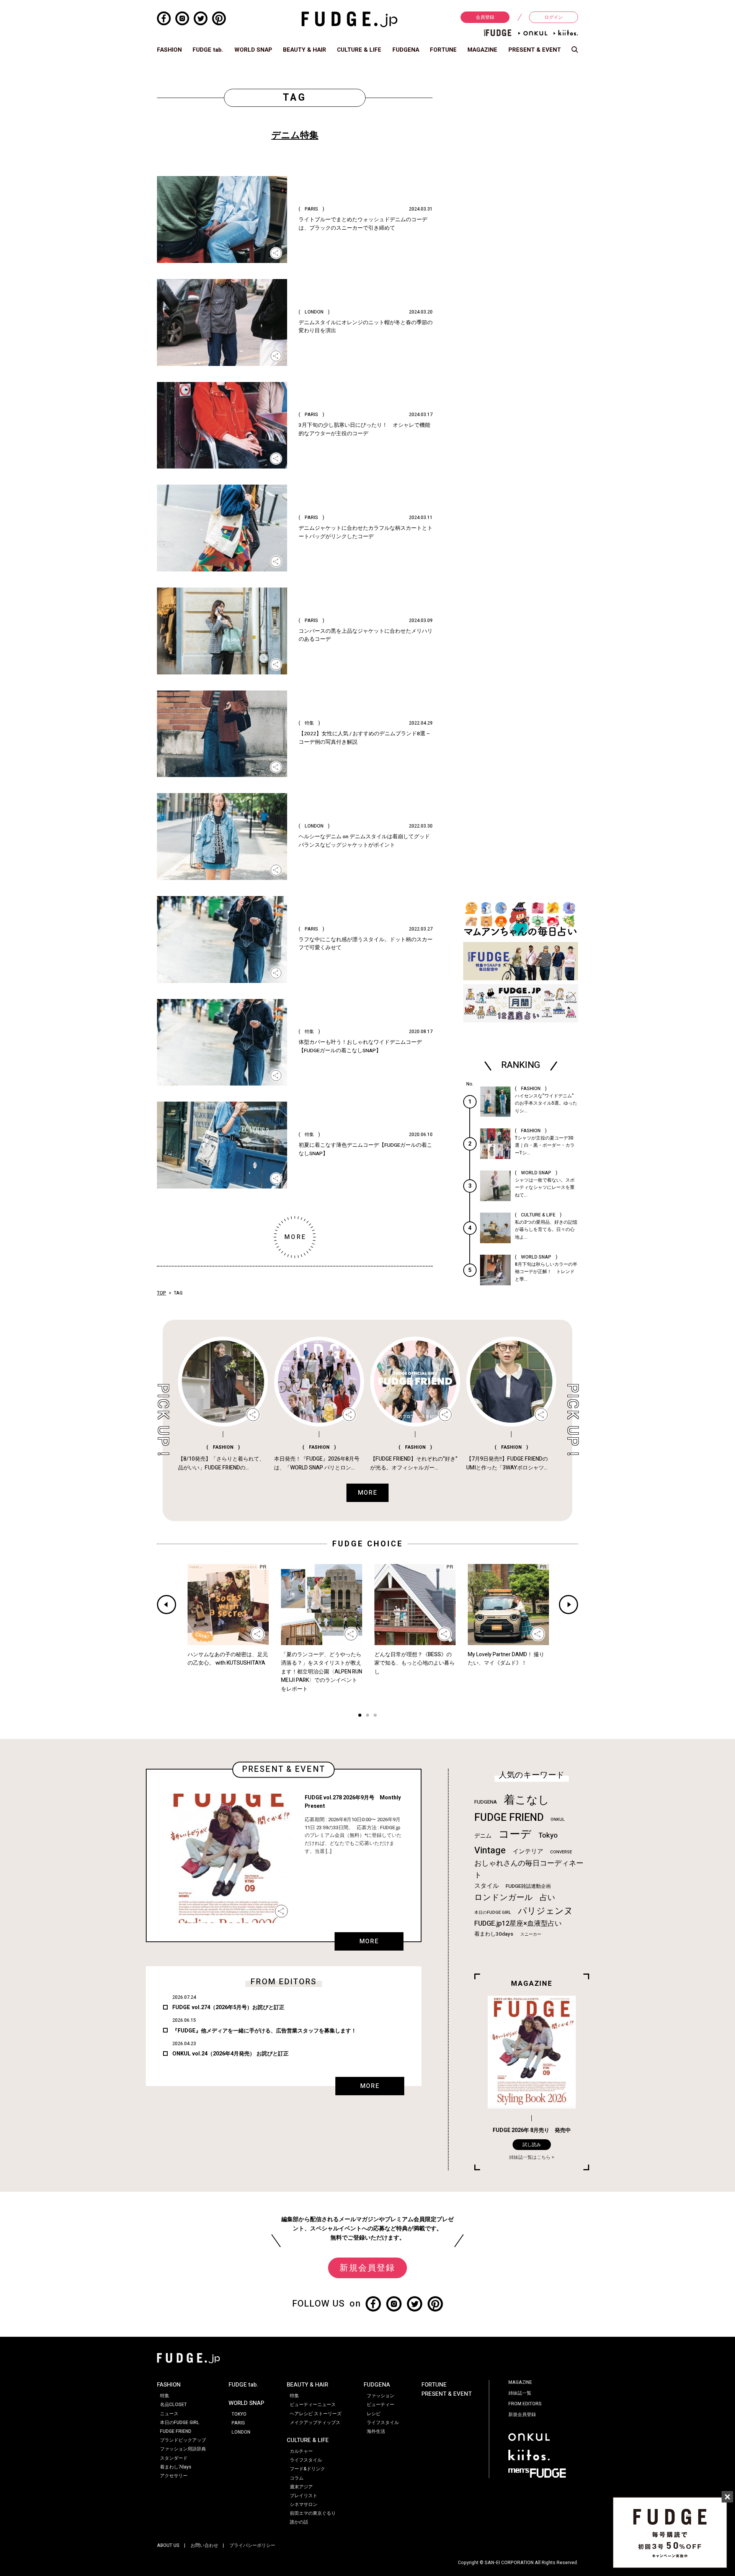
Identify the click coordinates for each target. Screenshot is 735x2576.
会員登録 (485, 17)
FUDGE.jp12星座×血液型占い (518, 1924)
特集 (165, 2396)
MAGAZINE (482, 50)
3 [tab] (375, 1716)
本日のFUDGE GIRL (493, 1912)
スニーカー (531, 1934)
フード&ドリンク (307, 2469)
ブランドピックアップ (183, 2440)
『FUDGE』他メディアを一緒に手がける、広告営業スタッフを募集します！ (264, 2031)
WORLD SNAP (253, 50)
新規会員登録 (367, 2268)
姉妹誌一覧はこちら (530, 2157)
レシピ (374, 2414)
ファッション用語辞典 (183, 2449)
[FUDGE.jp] (350, 19)
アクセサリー (174, 2476)
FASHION (169, 50)
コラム (297, 2478)
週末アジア (301, 2487)
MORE (369, 1941)
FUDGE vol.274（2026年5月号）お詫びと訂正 (228, 2007)
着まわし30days (494, 1934)
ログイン (554, 17)
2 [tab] (367, 1716)
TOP (162, 1293)
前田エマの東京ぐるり (313, 2513)
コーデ (515, 1834)
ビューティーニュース (313, 2405)
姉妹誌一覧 (520, 2393)
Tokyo (548, 1835)
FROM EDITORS (525, 2404)
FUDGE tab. (208, 50)
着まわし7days (176, 2467)
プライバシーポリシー (252, 2545)
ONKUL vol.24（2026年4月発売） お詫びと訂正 (230, 2054)
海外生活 (376, 2431)
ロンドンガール (504, 1898)
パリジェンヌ (546, 1911)
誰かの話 (299, 2522)
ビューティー (381, 2405)
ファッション (381, 2396)
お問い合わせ (204, 2545)
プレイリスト (304, 2496)
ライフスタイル (306, 2460)
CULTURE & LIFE (359, 50)
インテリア (528, 1851)
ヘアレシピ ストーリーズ (316, 2414)
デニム (483, 1836)
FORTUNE (443, 50)
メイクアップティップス (315, 2423)
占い (547, 1898)
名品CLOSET (173, 2405)
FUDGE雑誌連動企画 (528, 1886)
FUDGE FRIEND (509, 1818)
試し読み (532, 2145)
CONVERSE (561, 1852)
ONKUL (558, 1819)
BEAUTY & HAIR (305, 50)
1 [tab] (360, 1716)
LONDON (241, 2432)
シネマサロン (304, 2504)
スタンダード (174, 2458)
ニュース (169, 2414)
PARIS (238, 2423)
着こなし (527, 1800)
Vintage (490, 1850)
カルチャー (301, 2451)
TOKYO (239, 2414)
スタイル (487, 1886)
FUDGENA (406, 50)
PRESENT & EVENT (535, 50)
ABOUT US (168, 2545)
